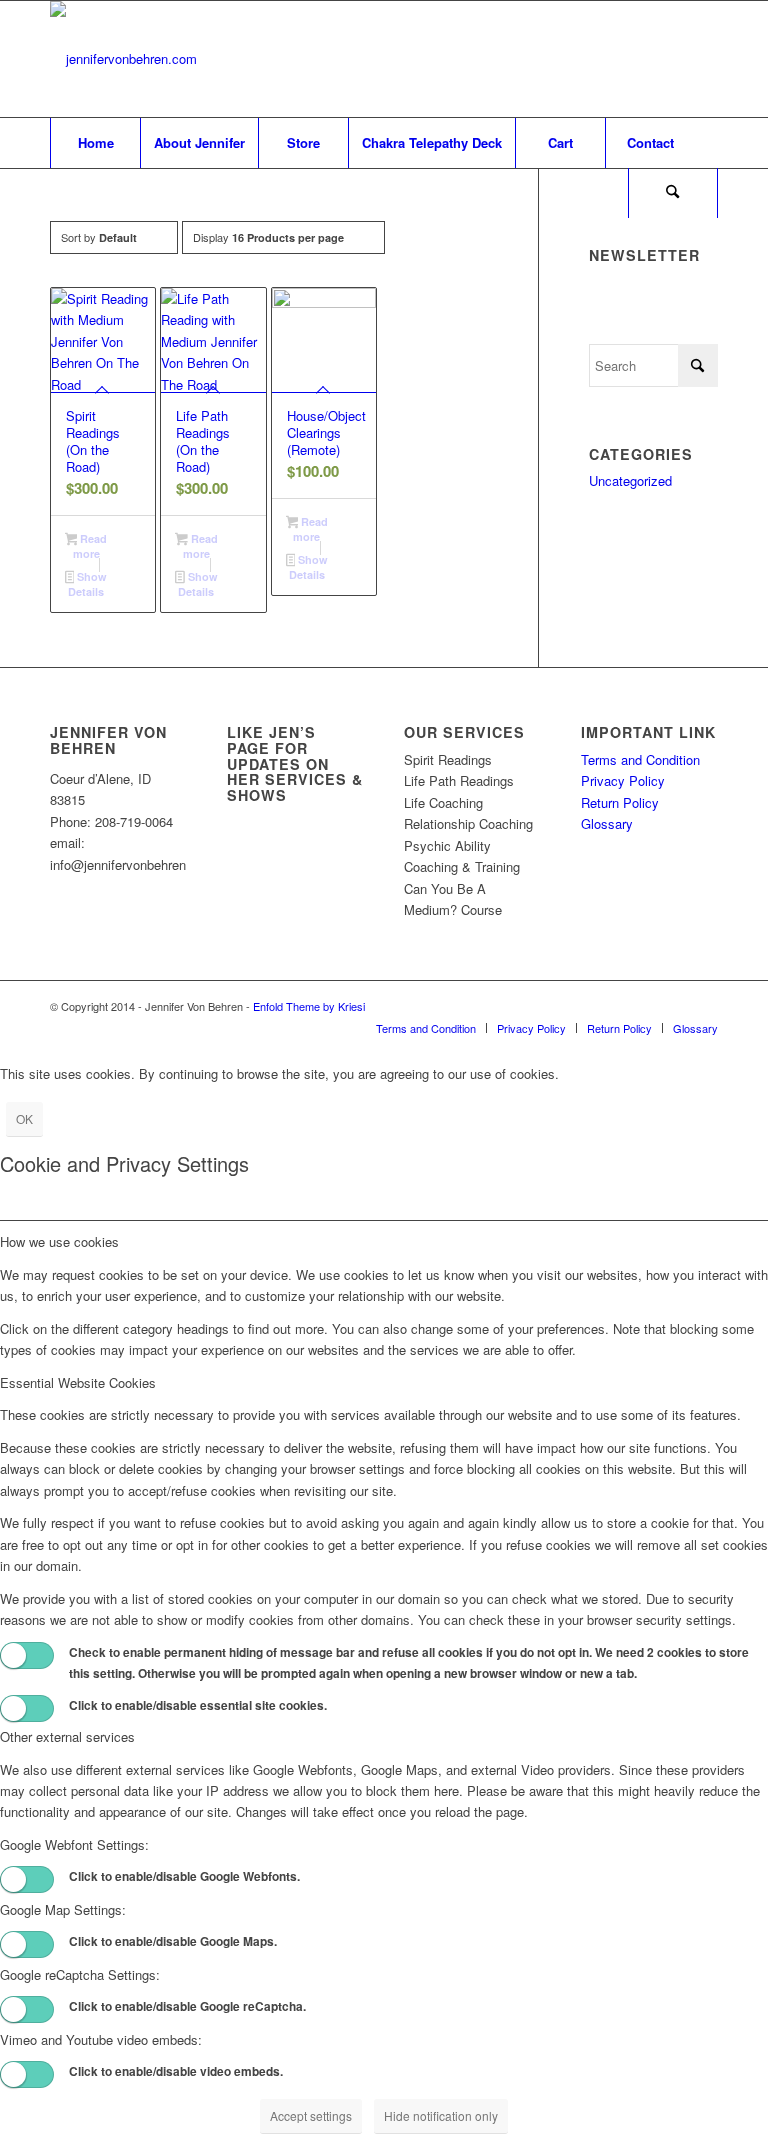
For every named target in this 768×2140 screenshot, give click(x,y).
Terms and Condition (640, 759)
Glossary (607, 823)
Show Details (87, 584)
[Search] (673, 193)
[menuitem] (95, 143)
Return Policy (620, 802)
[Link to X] (643, 59)
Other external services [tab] (67, 1736)
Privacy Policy (623, 780)
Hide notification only (441, 2115)
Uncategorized (630, 480)
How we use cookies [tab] (59, 1241)
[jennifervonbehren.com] (123, 59)
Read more (90, 546)
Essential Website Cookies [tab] (78, 1382)
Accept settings (311, 2115)
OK (24, 1118)
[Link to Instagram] (703, 59)
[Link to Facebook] (673, 59)
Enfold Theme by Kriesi (309, 1006)
